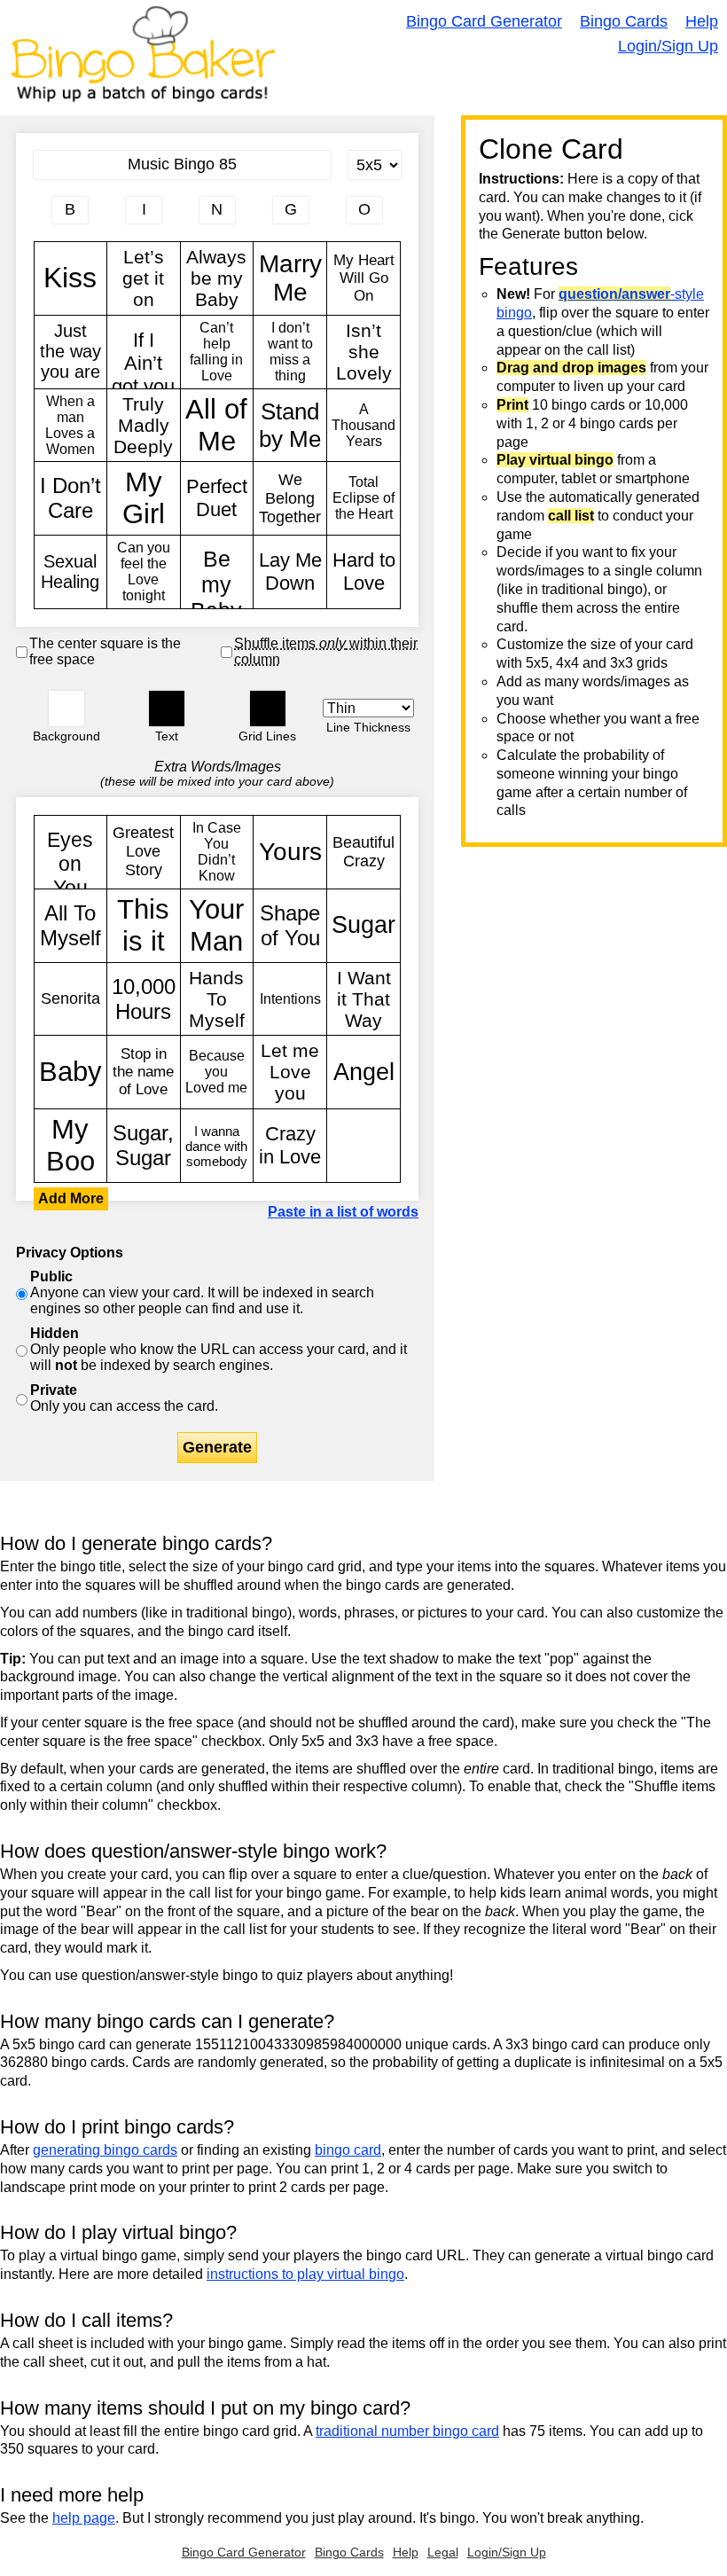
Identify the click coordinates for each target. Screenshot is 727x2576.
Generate (217, 1447)
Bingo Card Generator (484, 21)
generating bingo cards (105, 2150)
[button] (66, 709)
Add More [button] (71, 1198)
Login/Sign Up (668, 46)
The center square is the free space (105, 651)
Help (702, 21)
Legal (443, 2552)
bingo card (348, 2150)
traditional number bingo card (407, 2431)
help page (84, 2518)
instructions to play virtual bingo (305, 2274)
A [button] (43, 219)
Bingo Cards (624, 21)
